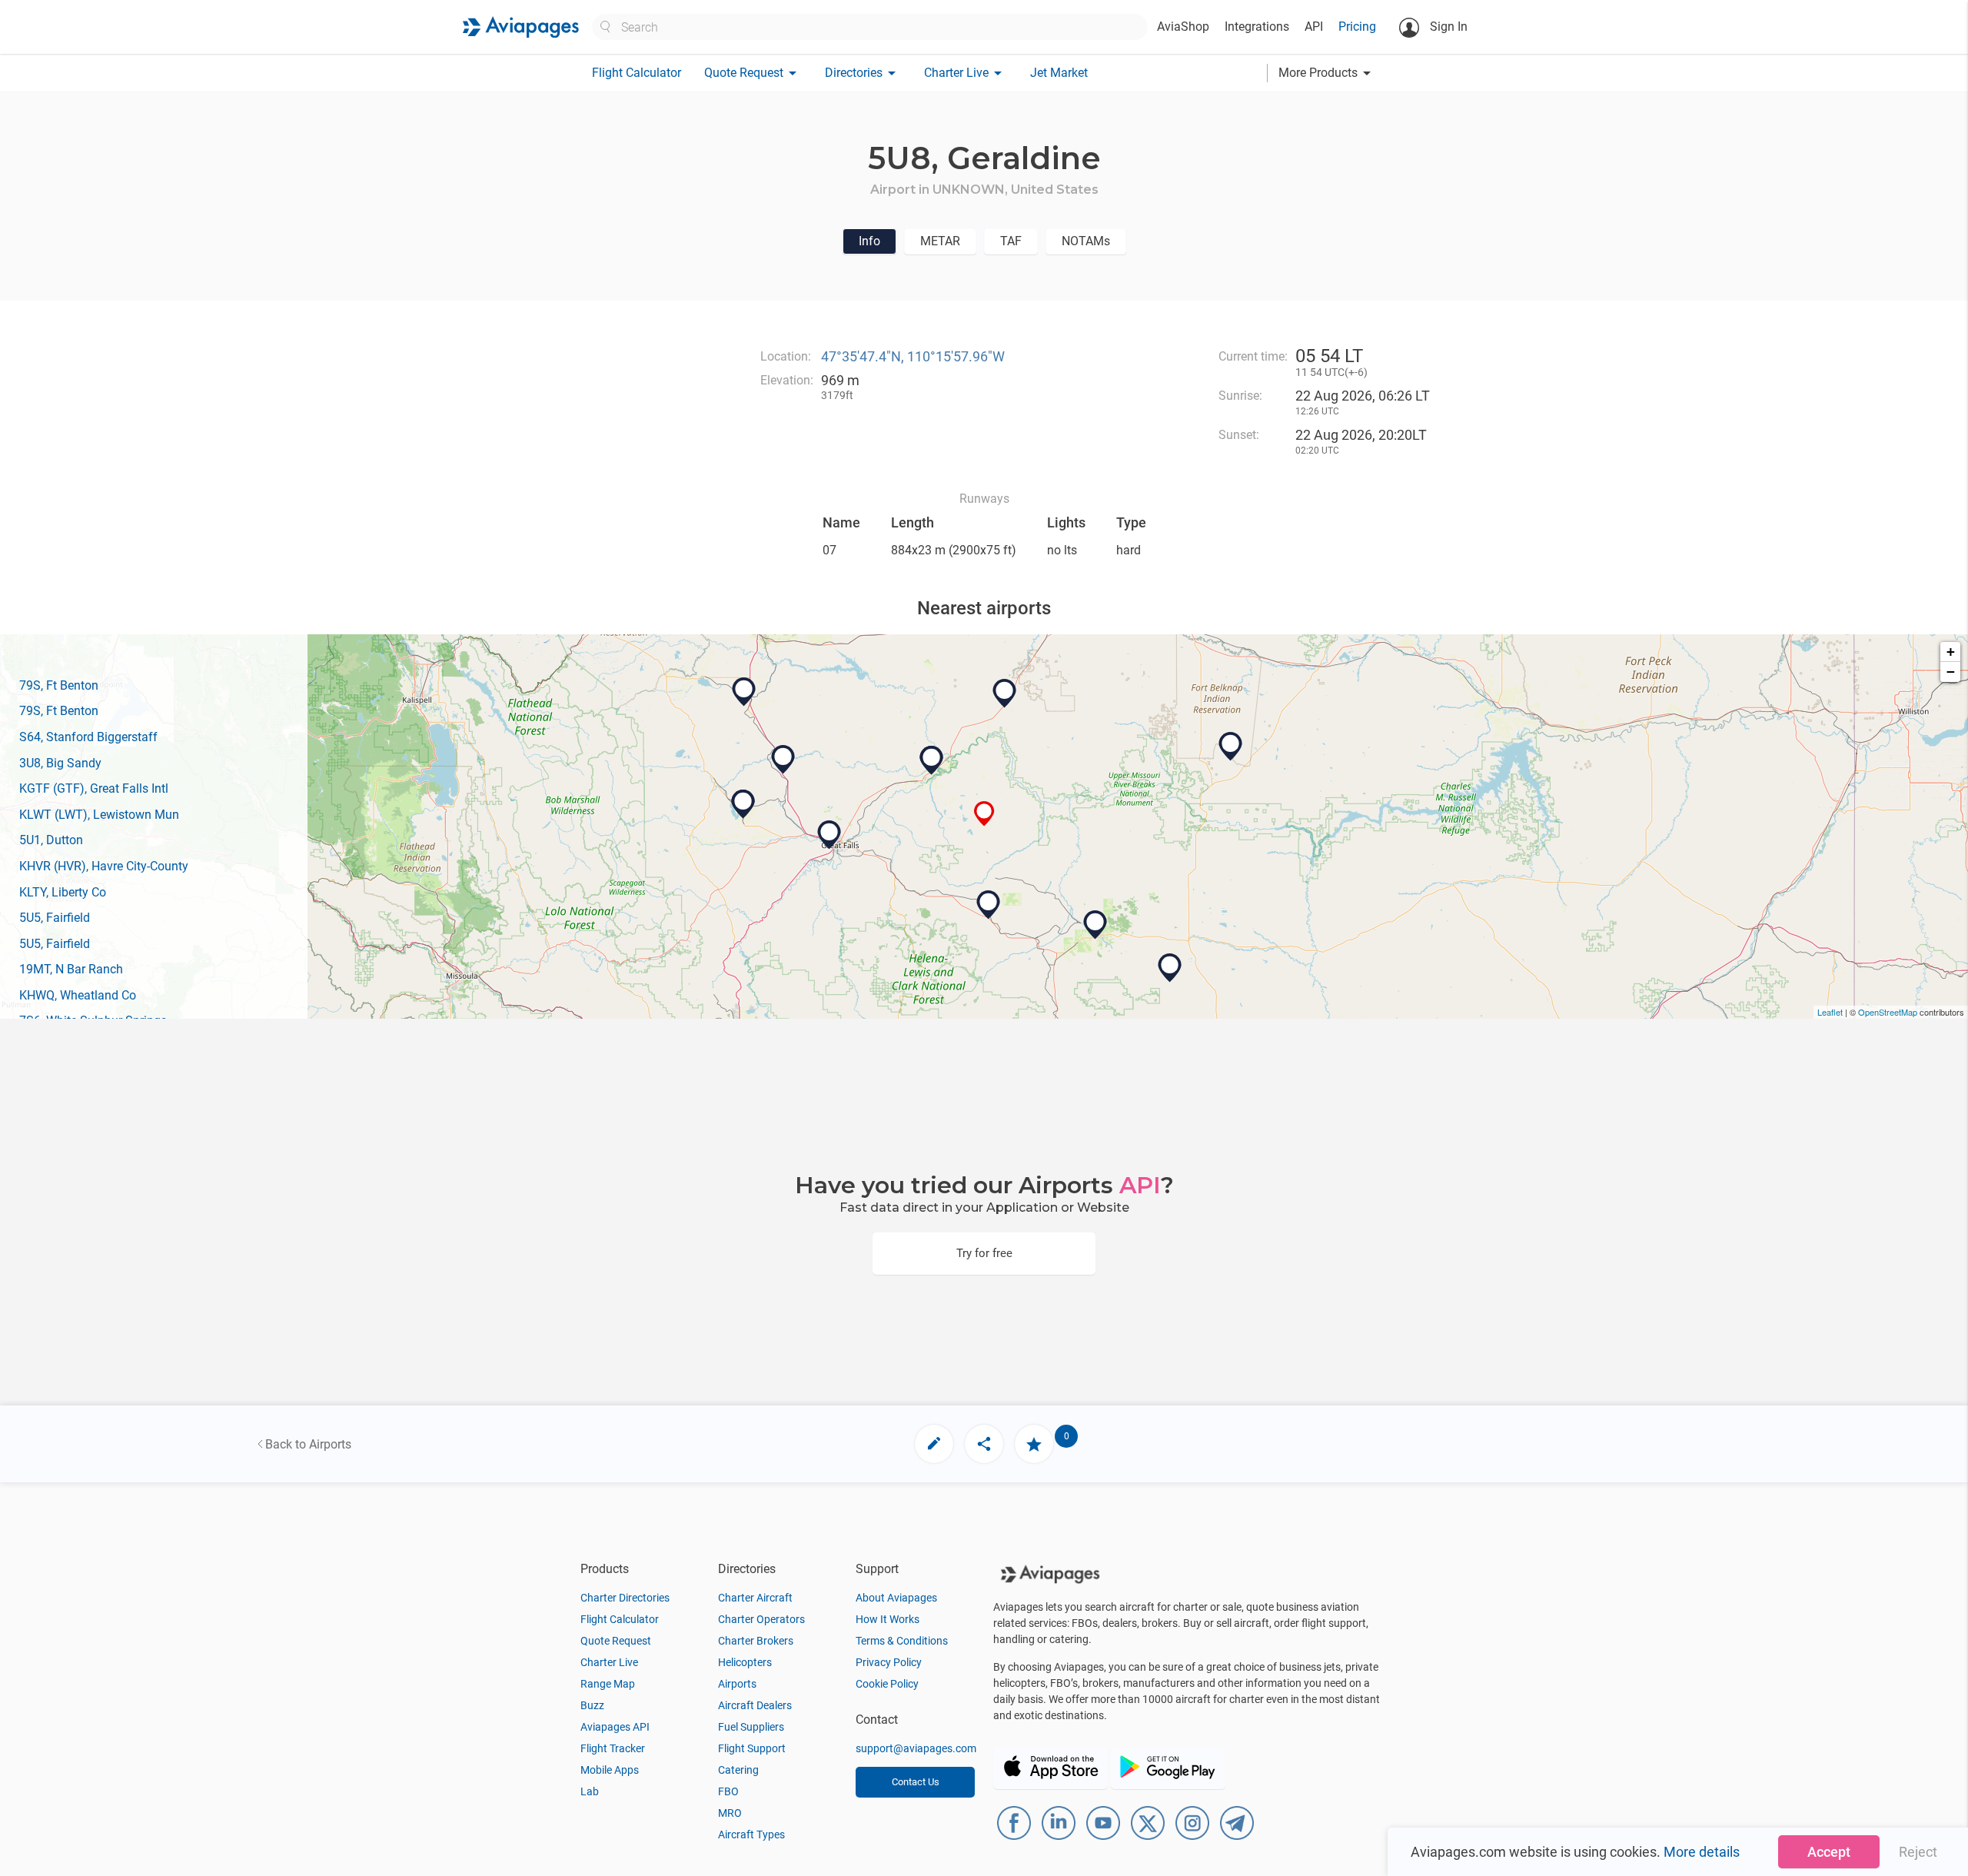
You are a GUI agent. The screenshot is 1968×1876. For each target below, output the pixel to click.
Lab (590, 1791)
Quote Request (616, 1641)
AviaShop (1183, 27)
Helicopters (745, 1662)
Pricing (1357, 27)
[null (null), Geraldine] (984, 814)
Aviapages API (615, 1727)
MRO (730, 1813)
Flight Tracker (613, 1748)
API (1314, 27)
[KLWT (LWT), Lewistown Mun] (1095, 925)
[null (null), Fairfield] (743, 804)
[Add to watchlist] (1034, 1444)
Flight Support (752, 1748)
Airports (737, 1684)
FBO (728, 1791)
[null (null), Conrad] (744, 692)
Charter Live (609, 1662)
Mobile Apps (610, 1770)
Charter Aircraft (755, 1598)
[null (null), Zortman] (1231, 747)
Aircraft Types (751, 1834)
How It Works (888, 1619)
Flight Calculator (637, 73)
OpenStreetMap (1888, 1012)
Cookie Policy (887, 1684)
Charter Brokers (756, 1641)
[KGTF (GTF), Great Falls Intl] (829, 835)
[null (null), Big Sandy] (1005, 694)
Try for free (984, 1253)
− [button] (1951, 672)
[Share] (984, 1444)
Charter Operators (761, 1619)
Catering (738, 1770)
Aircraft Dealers (755, 1705)
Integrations (1257, 27)
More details (1702, 1852)
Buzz (592, 1705)
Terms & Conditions (902, 1641)
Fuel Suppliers (751, 1727)
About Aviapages (896, 1598)
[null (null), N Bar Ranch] (1170, 968)
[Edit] (934, 1444)
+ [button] (1951, 652)
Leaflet (1830, 1012)
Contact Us (916, 1782)
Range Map (608, 1684)
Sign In (1447, 27)
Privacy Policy (889, 1662)
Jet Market (1059, 73)
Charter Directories (625, 1598)
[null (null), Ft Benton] (932, 760)
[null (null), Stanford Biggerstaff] (989, 905)
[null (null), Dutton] (783, 760)
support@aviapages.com (916, 1748)
